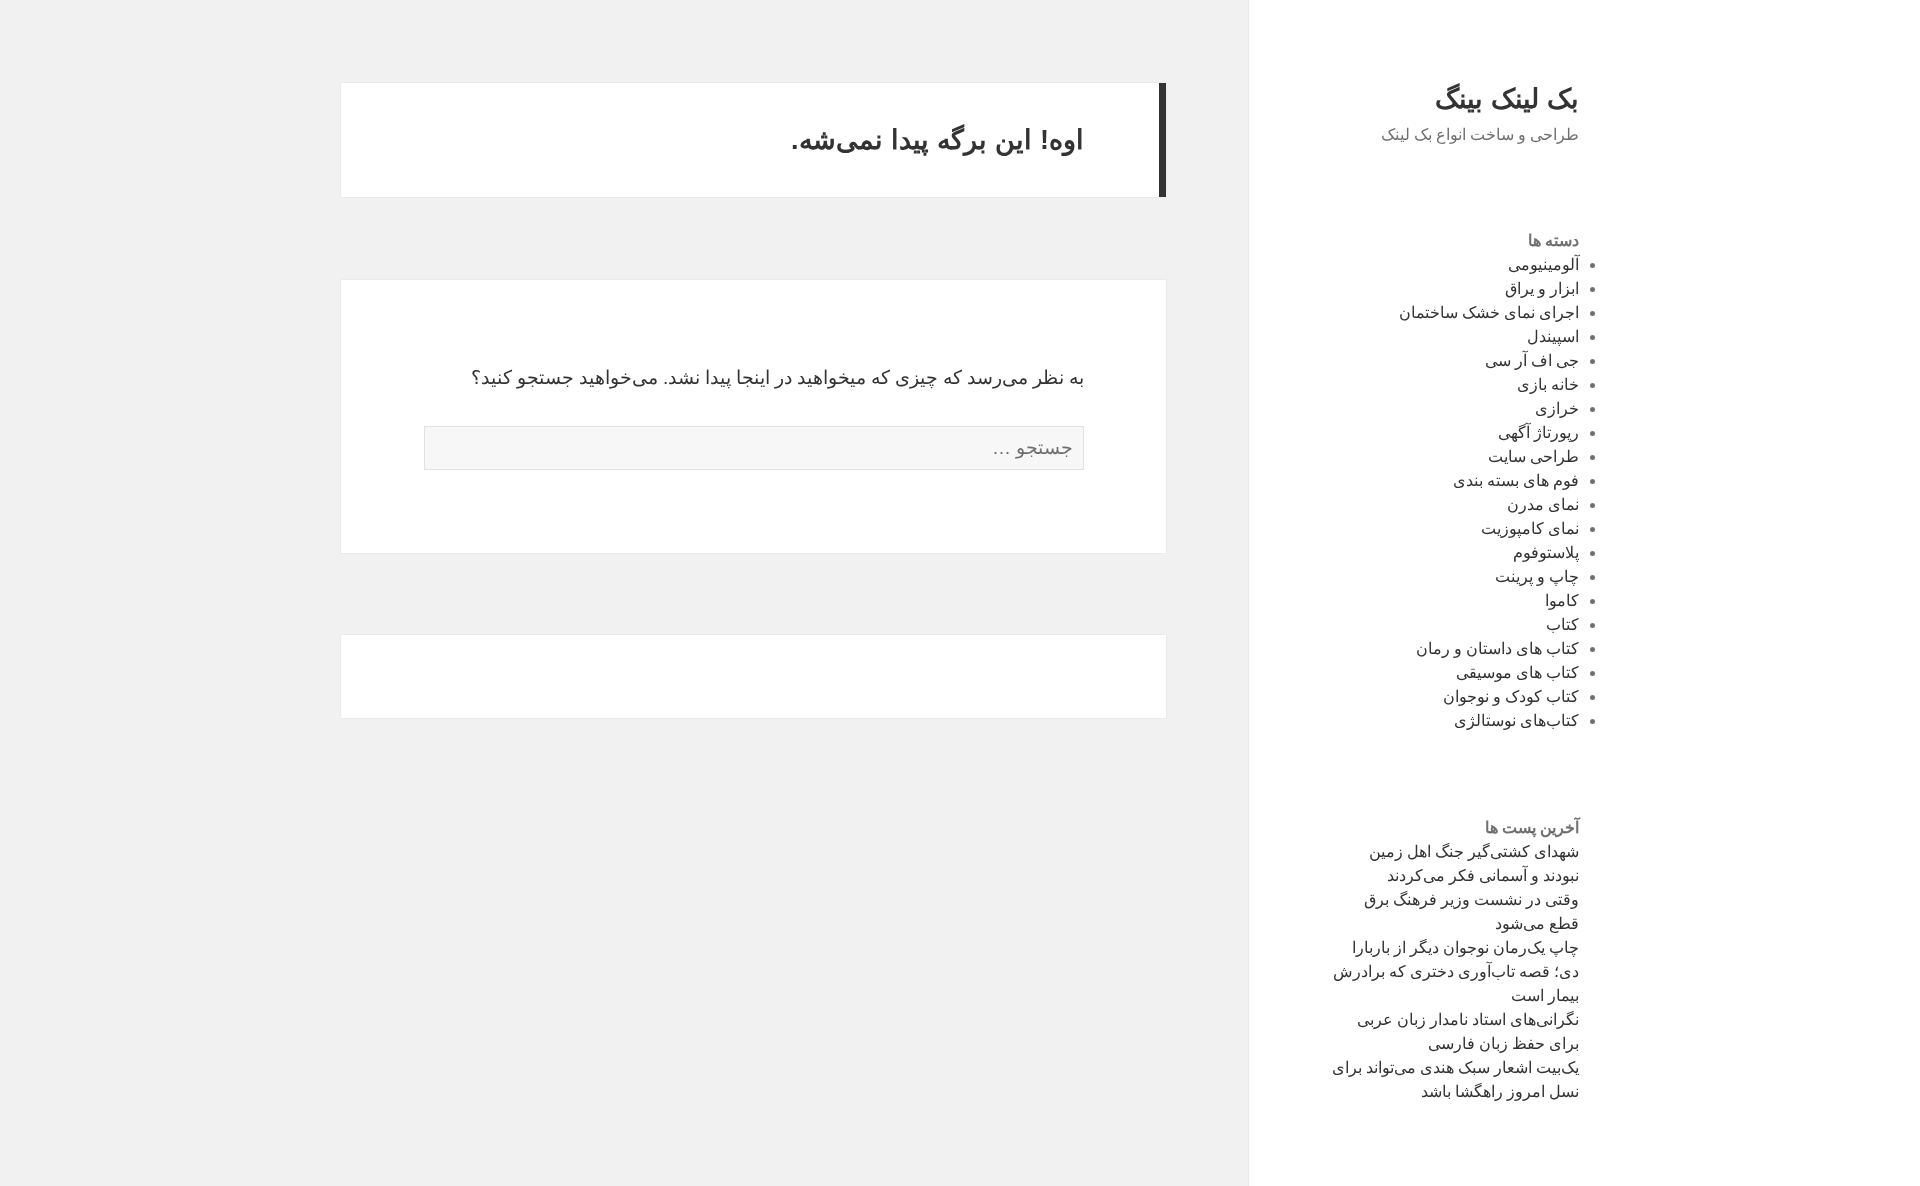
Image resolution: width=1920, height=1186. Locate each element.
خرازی (1557, 408)
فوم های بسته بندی (1516, 480)
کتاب (1562, 624)
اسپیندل (1553, 336)
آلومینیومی (1543, 264)
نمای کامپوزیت (1530, 528)
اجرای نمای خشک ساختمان (1489, 312)
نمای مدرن (1543, 504)
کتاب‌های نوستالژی (1516, 720)
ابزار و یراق (1542, 288)
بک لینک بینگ (1507, 99)
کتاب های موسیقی (1517, 672)
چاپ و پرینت (1537, 576)
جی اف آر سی (1532, 360)
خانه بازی (1548, 384)
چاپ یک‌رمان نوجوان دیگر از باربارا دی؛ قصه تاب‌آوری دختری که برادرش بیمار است (1456, 971)
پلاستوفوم (1546, 552)
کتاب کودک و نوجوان (1511, 696)
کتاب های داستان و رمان (1497, 648)
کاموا (1562, 600)
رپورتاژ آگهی (1538, 432)
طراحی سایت (1533, 456)
